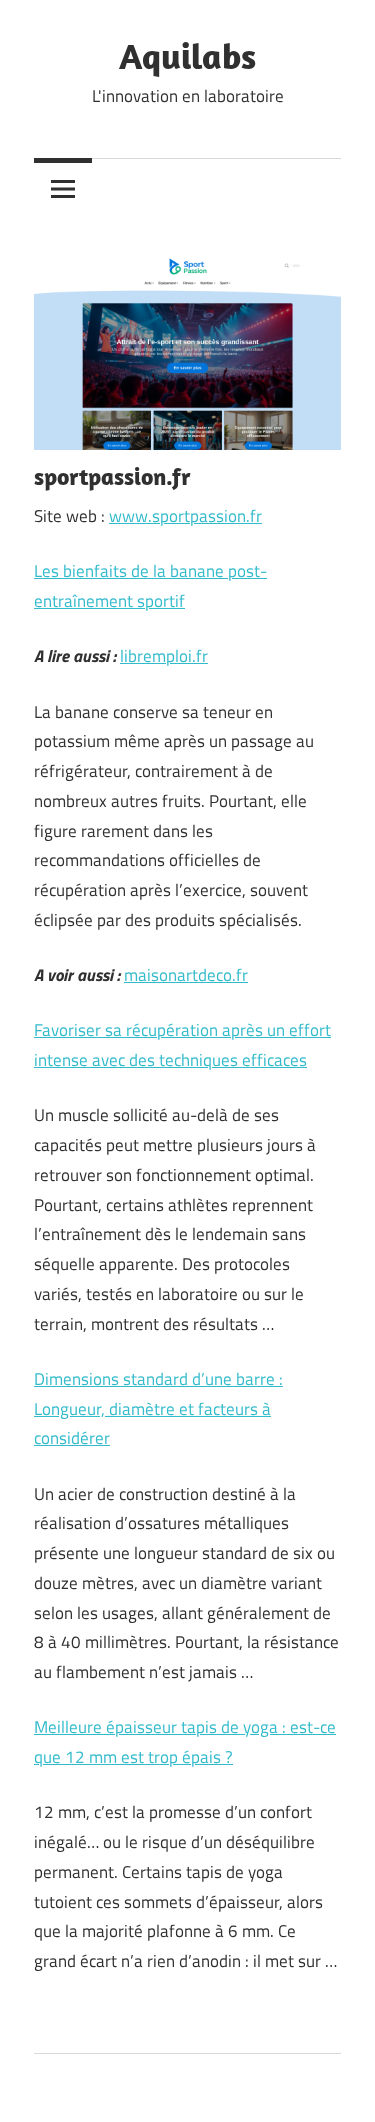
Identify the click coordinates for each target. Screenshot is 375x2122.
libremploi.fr (164, 656)
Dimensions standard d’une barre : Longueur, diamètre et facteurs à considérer (158, 1409)
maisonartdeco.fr (186, 975)
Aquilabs (187, 55)
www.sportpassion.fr (185, 516)
